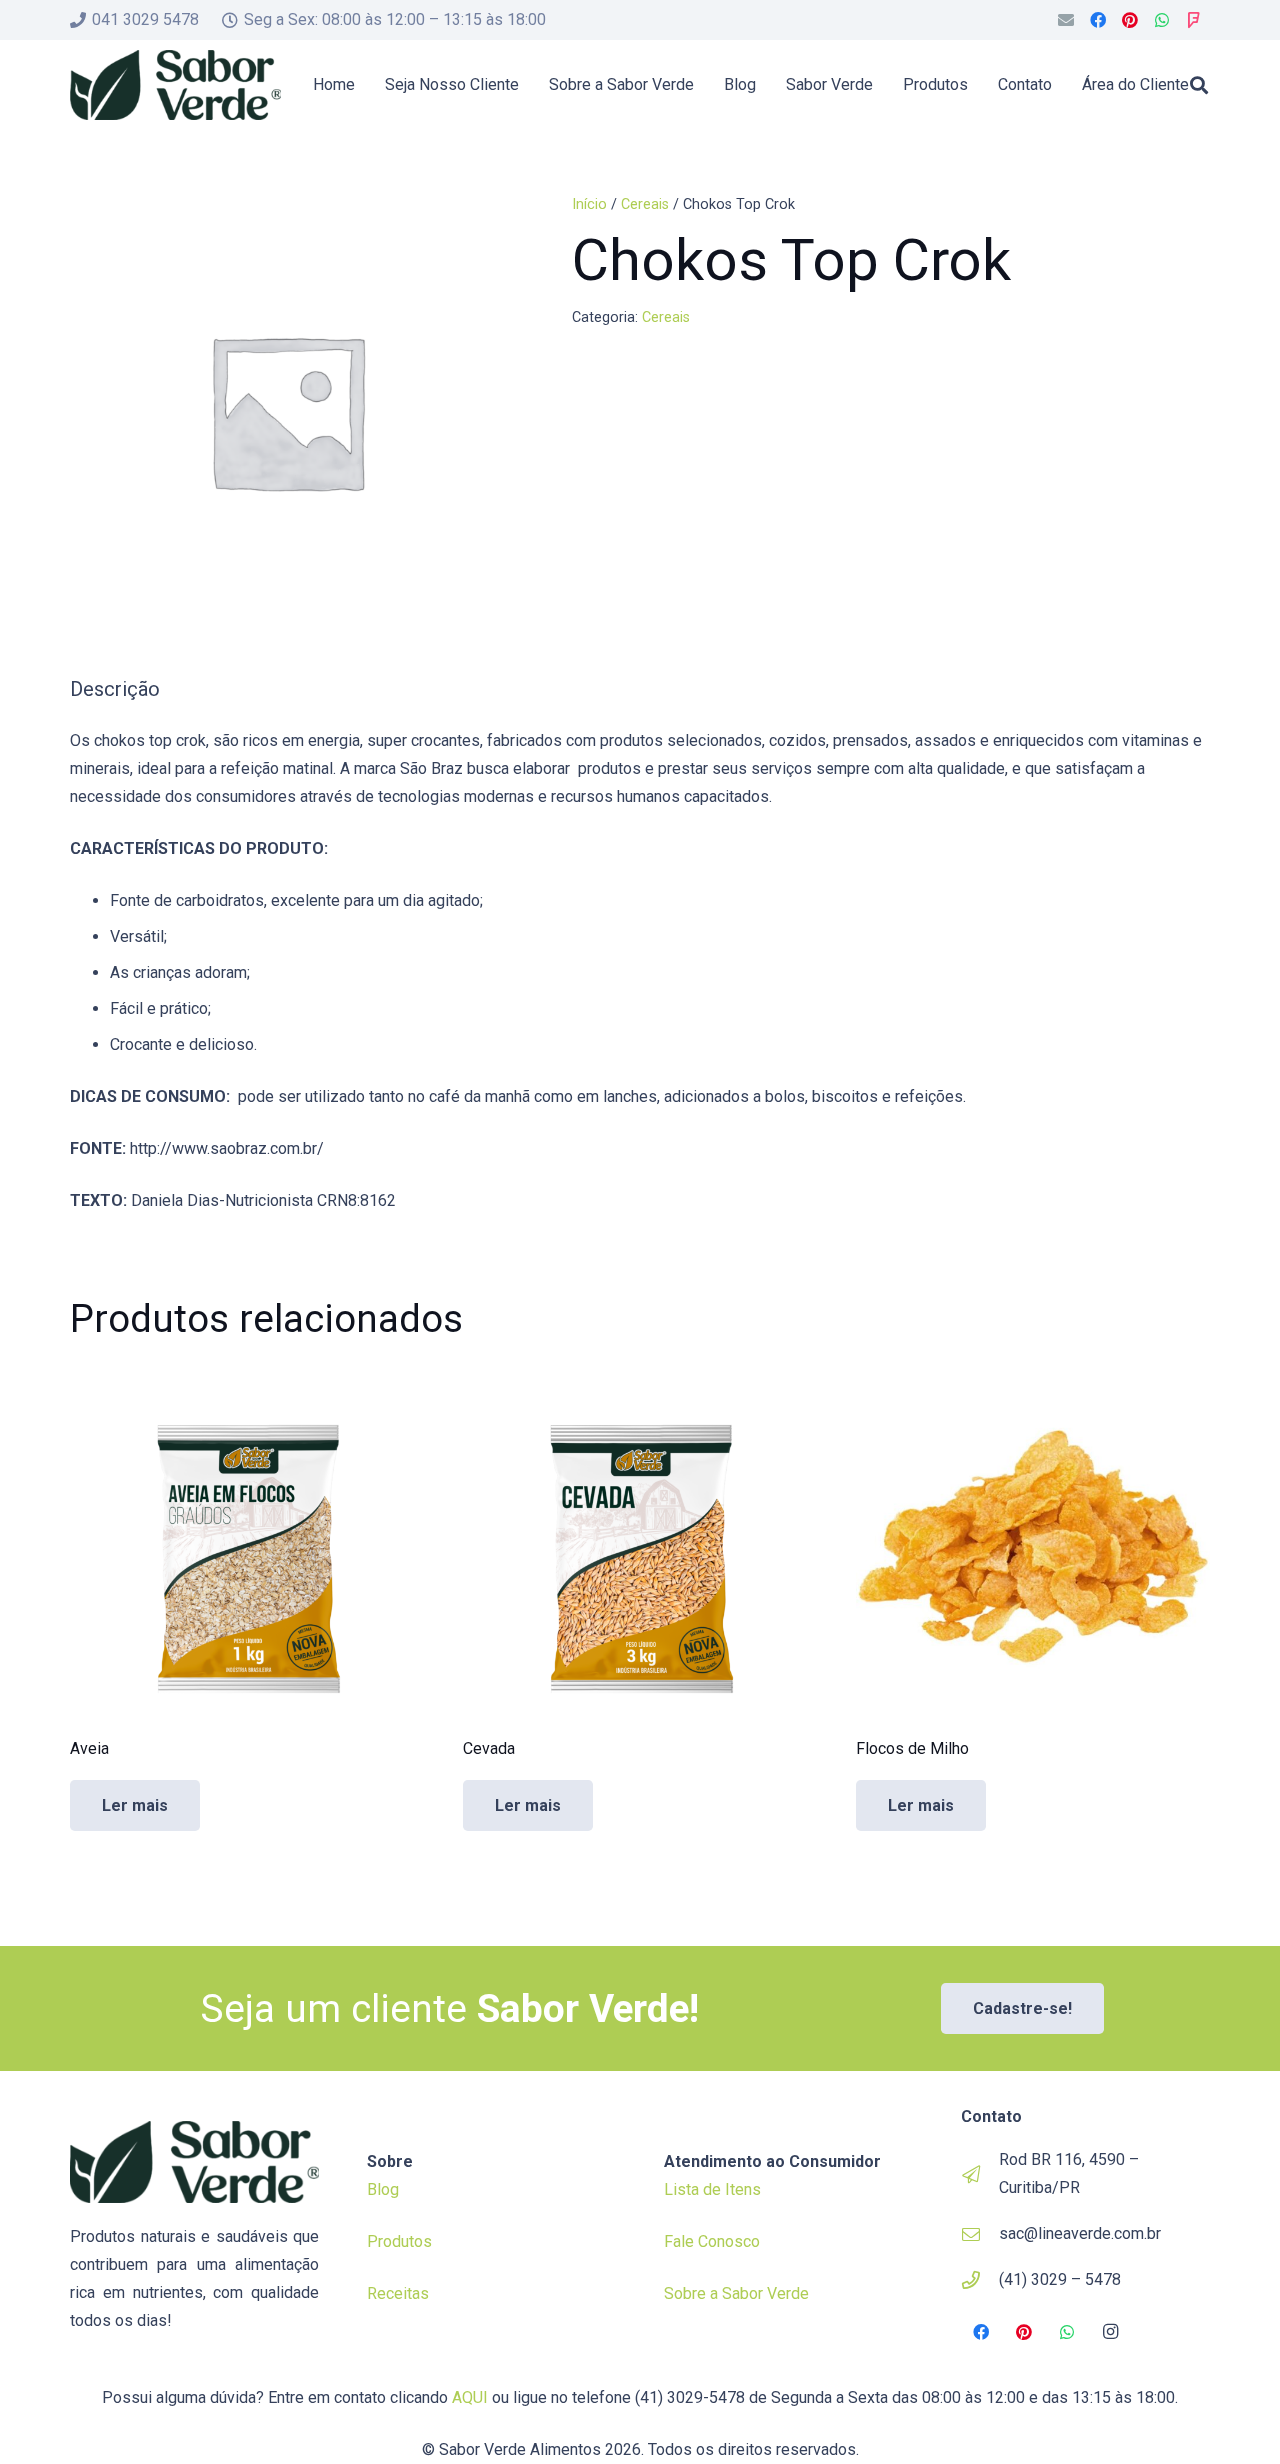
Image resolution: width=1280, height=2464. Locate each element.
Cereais (645, 204)
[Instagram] (1111, 2332)
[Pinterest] (1130, 20)
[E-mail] (1066, 20)
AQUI (470, 2397)
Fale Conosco (712, 2241)
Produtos (399, 2241)
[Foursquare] (1194, 20)
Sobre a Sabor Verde (736, 2293)
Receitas (398, 2293)
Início (589, 204)
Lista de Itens (712, 2189)
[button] (1199, 85)
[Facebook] (1098, 20)
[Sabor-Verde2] (175, 85)
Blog (383, 2189)
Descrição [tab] (115, 689)
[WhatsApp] (1162, 20)
